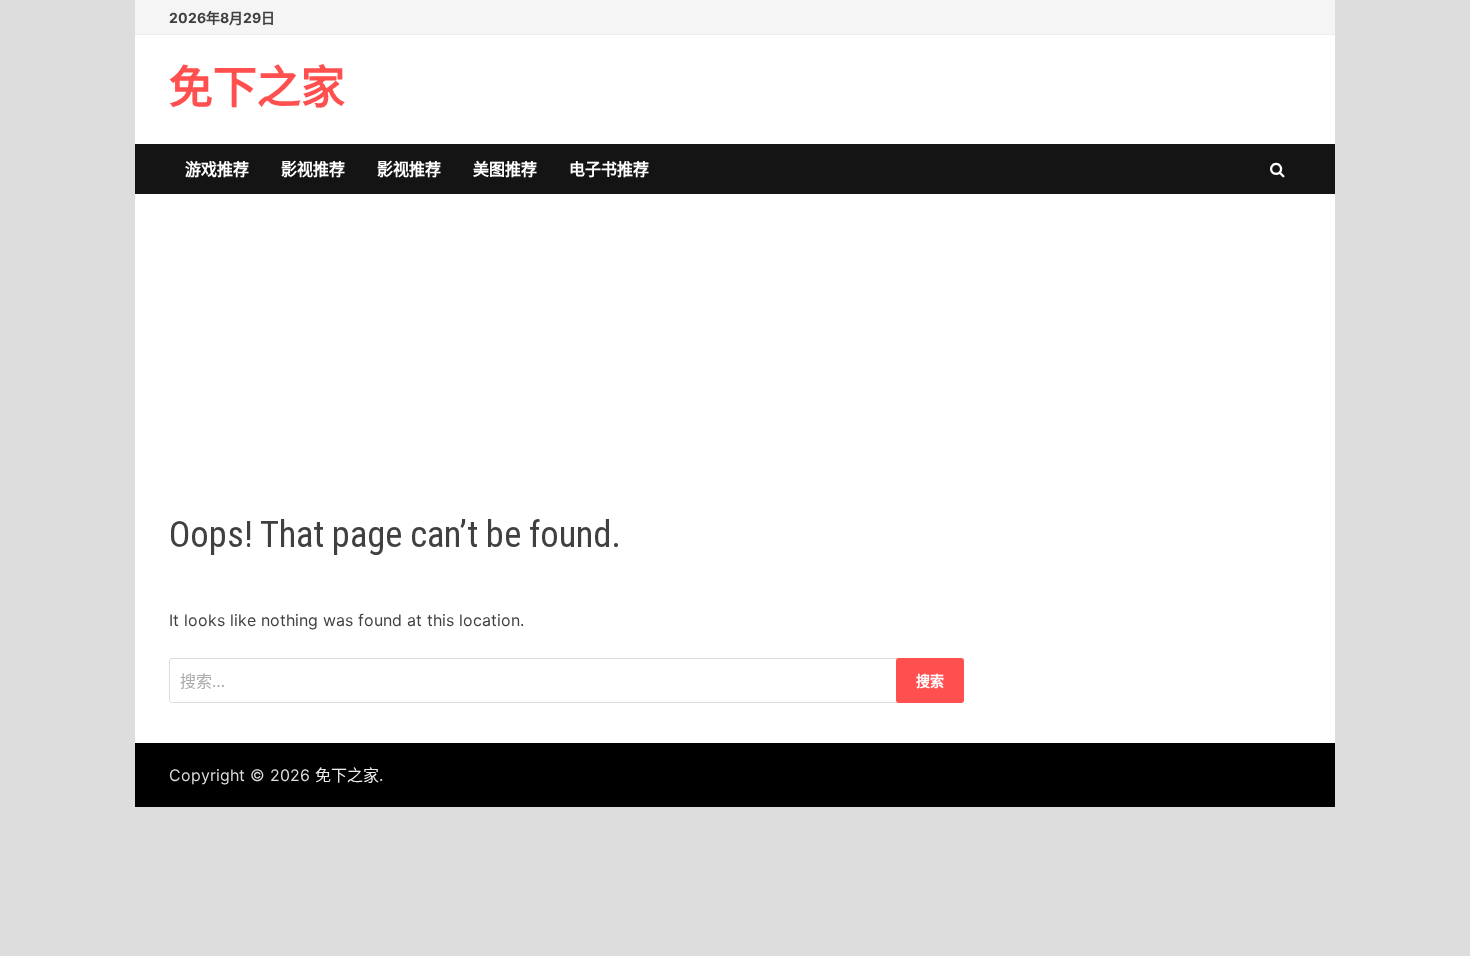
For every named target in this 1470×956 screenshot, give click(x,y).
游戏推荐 (217, 169)
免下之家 (257, 88)
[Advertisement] (735, 334)
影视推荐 (313, 169)
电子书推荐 (609, 169)
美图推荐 (505, 169)
